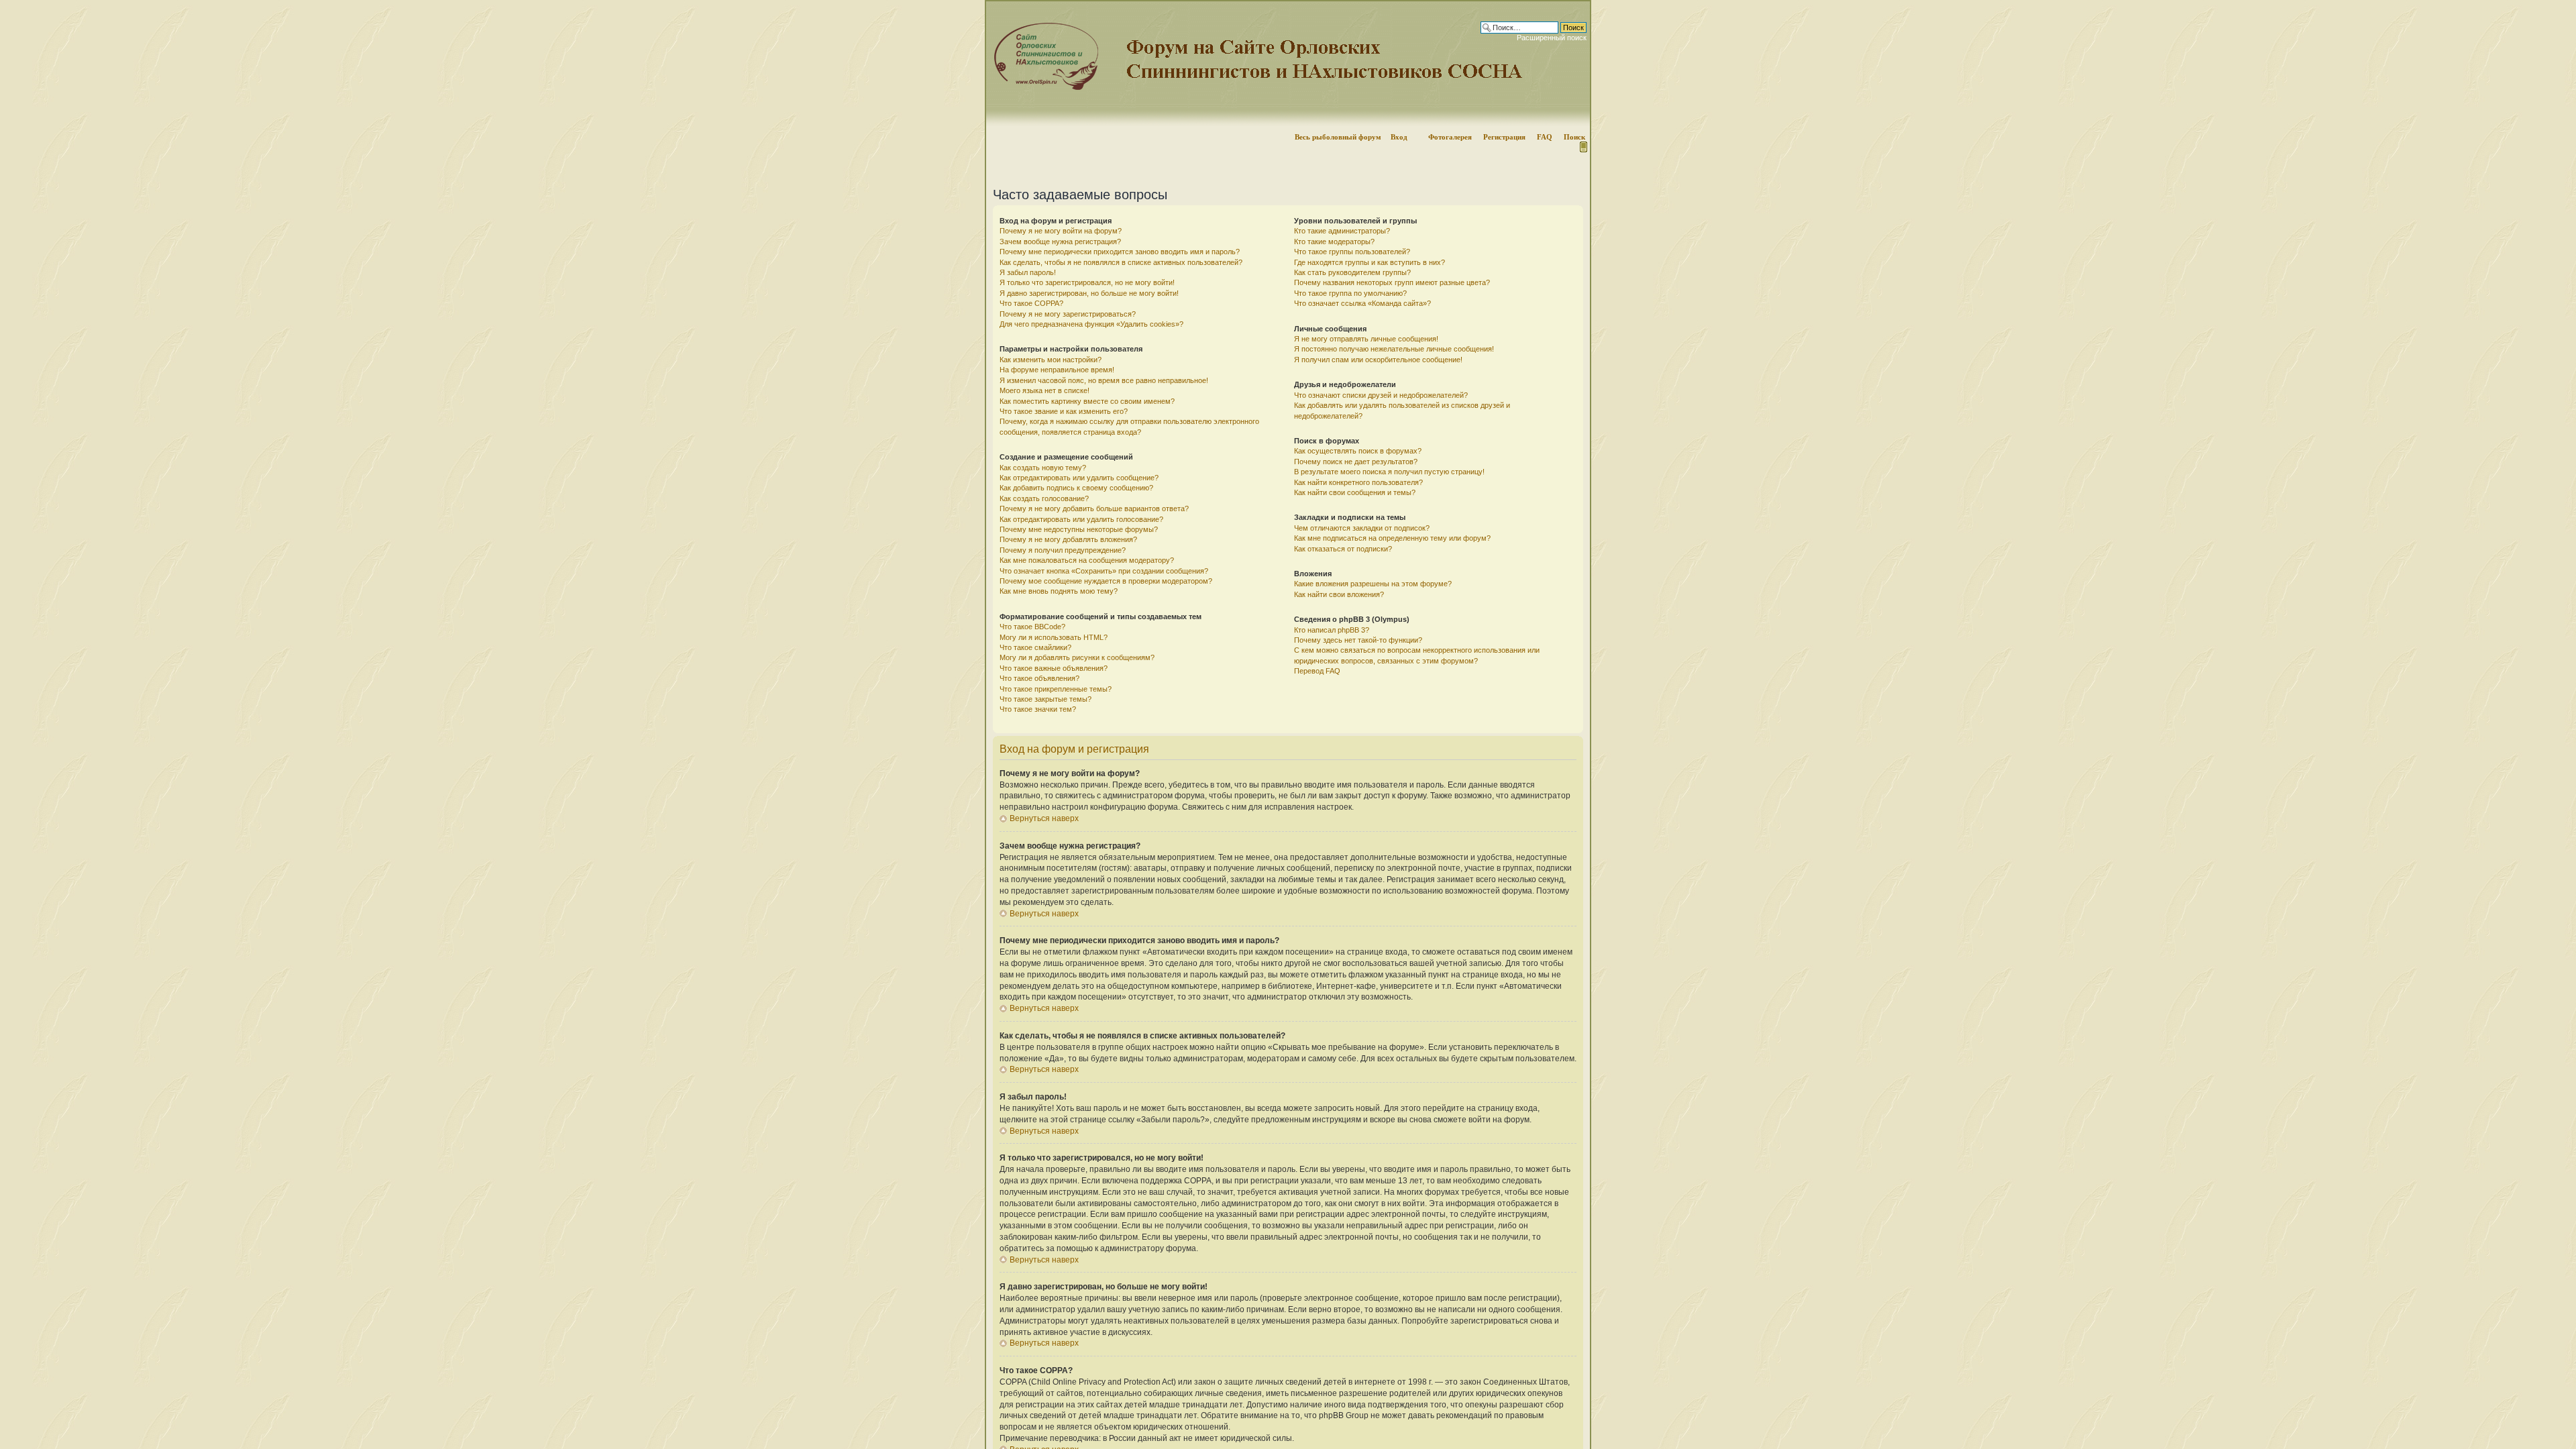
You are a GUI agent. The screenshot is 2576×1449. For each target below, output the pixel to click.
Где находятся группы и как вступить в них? (1370, 262)
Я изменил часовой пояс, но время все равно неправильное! (1104, 380)
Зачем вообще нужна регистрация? (1060, 241)
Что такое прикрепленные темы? (1056, 689)
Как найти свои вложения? (1339, 594)
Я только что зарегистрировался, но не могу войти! (1087, 282)
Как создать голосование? (1044, 498)
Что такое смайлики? (1035, 647)
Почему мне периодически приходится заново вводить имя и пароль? (1120, 252)
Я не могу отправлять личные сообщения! (1366, 339)
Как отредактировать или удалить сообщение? (1079, 478)
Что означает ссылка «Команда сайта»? (1362, 303)
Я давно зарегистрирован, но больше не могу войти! (1089, 293)
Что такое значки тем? (1038, 709)
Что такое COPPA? (1031, 303)
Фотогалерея (1450, 137)
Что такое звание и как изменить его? (1064, 411)
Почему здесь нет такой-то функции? (1358, 640)
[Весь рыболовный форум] (1288, 64)
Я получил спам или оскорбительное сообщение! (1378, 360)
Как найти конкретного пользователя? (1358, 482)
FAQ (1545, 137)
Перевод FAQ (1317, 671)
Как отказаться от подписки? (1343, 549)
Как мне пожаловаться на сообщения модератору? (1087, 560)
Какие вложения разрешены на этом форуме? (1373, 584)
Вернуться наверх (1044, 818)
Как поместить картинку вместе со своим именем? (1087, 401)
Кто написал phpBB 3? (1332, 630)
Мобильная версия (1582, 147)
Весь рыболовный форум (1338, 137)
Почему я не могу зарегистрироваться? (1068, 314)
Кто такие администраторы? (1342, 231)
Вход (1399, 137)
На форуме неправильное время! (1057, 370)
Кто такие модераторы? (1334, 241)
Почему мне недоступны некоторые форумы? (1079, 529)
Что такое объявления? (1039, 678)
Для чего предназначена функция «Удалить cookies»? (1091, 324)
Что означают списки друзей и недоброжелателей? (1381, 395)
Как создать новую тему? (1043, 468)
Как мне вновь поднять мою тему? (1059, 591)
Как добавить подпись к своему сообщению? (1076, 488)
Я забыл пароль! (1028, 272)
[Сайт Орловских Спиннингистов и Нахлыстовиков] (1043, 88)
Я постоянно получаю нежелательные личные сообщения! (1394, 349)
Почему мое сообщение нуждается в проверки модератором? (1106, 581)
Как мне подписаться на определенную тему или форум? (1392, 538)
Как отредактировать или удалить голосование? (1081, 519)
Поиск (1574, 137)
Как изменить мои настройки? (1051, 360)
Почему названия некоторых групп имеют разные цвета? (1392, 282)
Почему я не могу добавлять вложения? (1068, 539)
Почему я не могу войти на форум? (1061, 231)
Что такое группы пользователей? (1352, 252)
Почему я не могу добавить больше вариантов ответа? (1094, 508)
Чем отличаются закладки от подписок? (1362, 528)
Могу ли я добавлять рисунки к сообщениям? (1077, 657)
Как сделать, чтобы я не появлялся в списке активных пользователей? (1121, 262)
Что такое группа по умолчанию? (1350, 293)
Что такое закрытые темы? (1045, 699)
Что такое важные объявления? (1054, 668)
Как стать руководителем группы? (1352, 272)
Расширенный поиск (1552, 38)
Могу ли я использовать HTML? (1054, 637)
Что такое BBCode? (1032, 627)
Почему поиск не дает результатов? (1356, 462)
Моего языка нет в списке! (1044, 390)
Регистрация (1504, 137)
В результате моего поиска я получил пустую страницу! (1389, 472)
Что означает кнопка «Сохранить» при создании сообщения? (1104, 571)
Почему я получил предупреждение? (1063, 550)
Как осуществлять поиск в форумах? (1358, 451)
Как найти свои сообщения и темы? (1355, 492)
